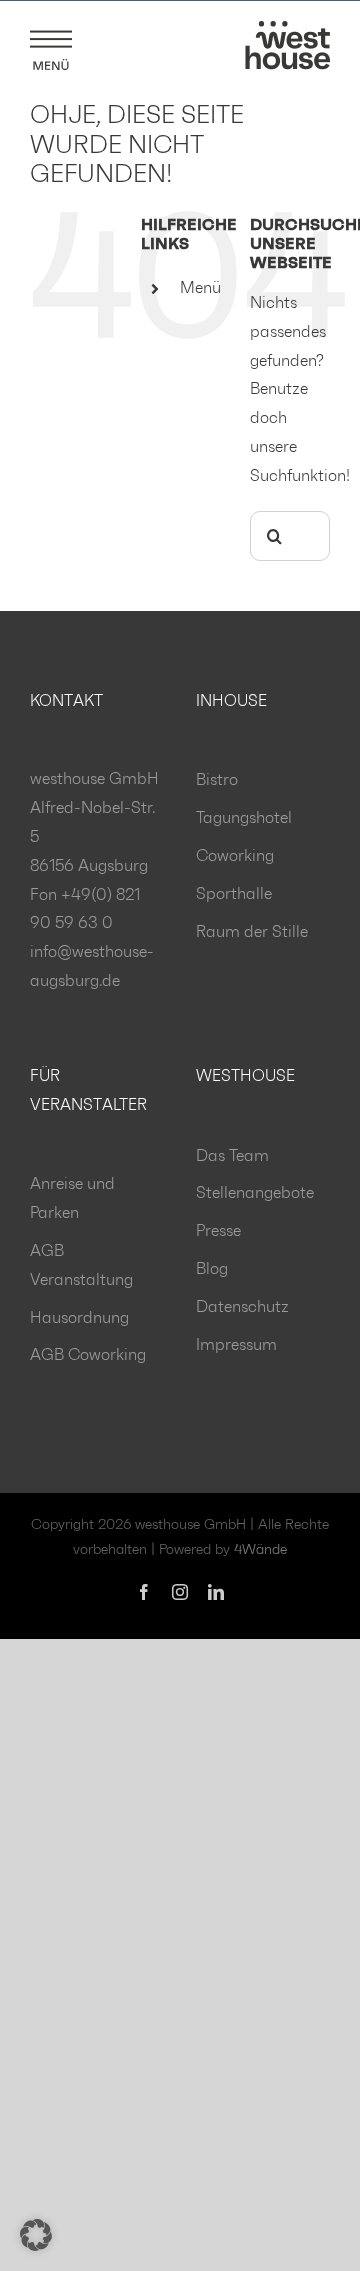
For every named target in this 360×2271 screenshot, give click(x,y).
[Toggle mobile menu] (51, 46)
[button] (36, 2235)
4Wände (260, 1550)
